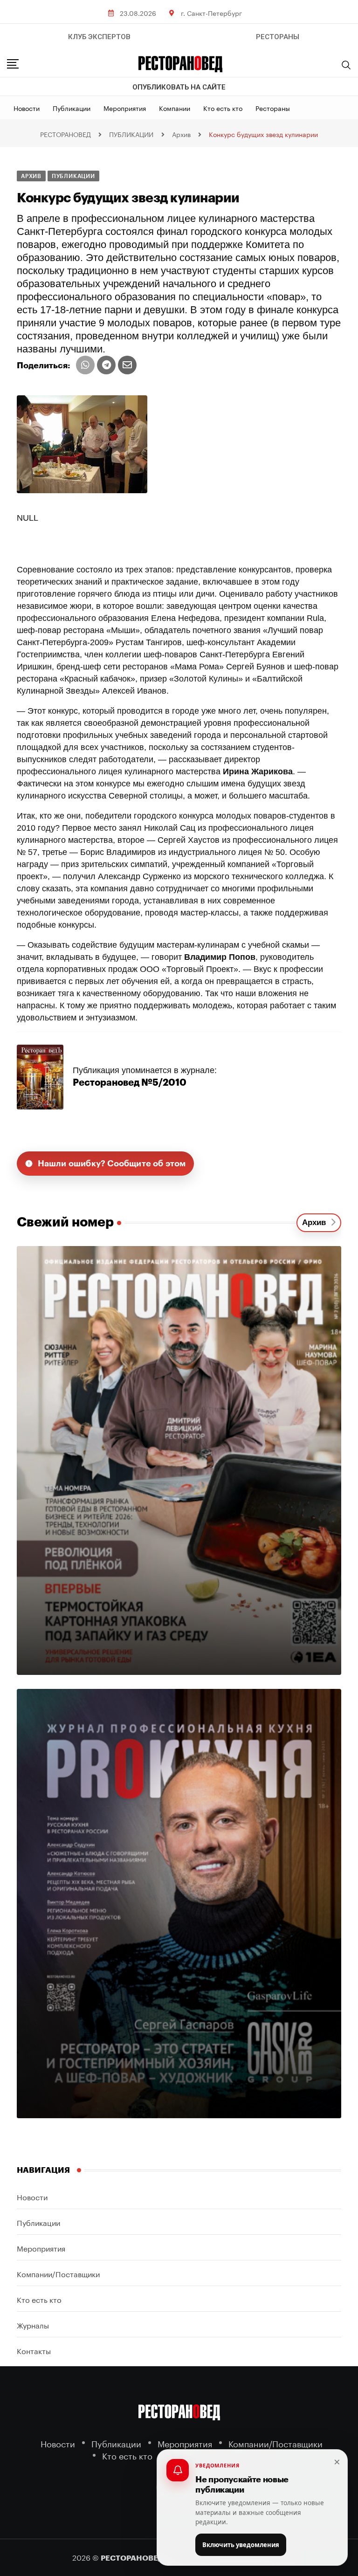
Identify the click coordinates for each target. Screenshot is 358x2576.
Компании (175, 108)
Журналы (33, 2325)
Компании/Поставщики (58, 2273)
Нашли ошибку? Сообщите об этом (112, 1164)
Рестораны (273, 108)
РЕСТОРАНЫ (278, 37)
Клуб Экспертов (99, 37)
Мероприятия (125, 108)
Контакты (34, 2350)
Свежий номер (65, 1222)
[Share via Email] (127, 365)
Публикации (72, 108)
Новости (27, 108)
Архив (316, 1223)
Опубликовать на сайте (179, 87)
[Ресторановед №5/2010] (40, 1076)
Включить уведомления (241, 2545)
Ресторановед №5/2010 (130, 1083)
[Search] (346, 65)
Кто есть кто (223, 108)
